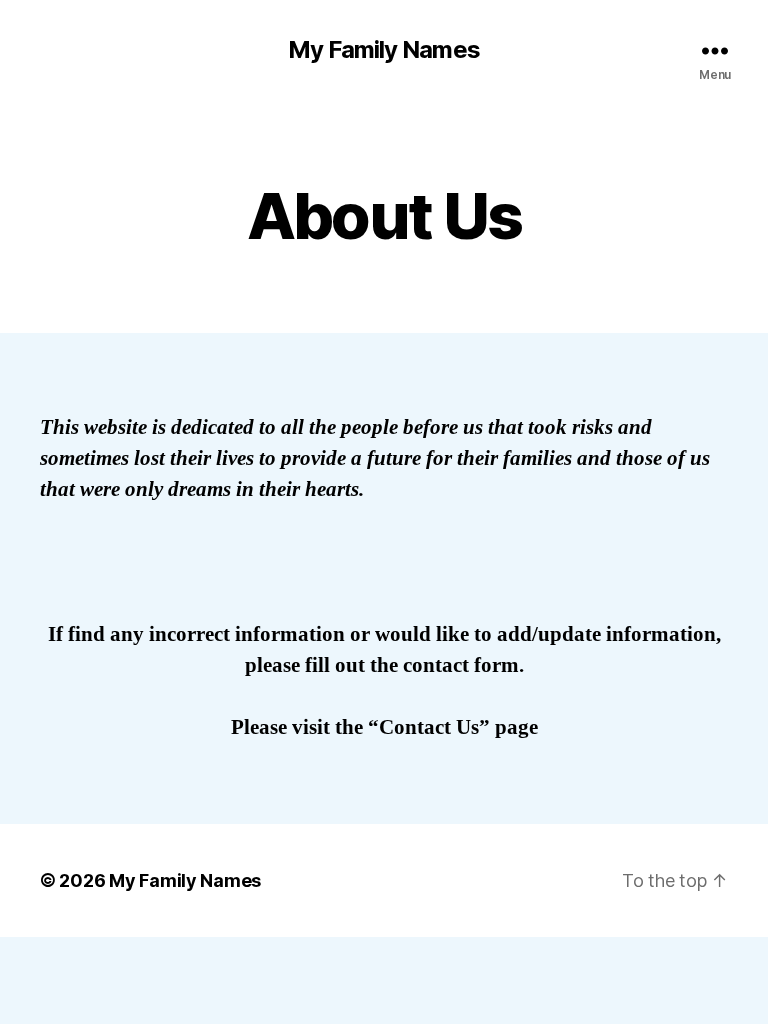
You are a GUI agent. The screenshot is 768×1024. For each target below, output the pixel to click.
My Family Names (383, 50)
